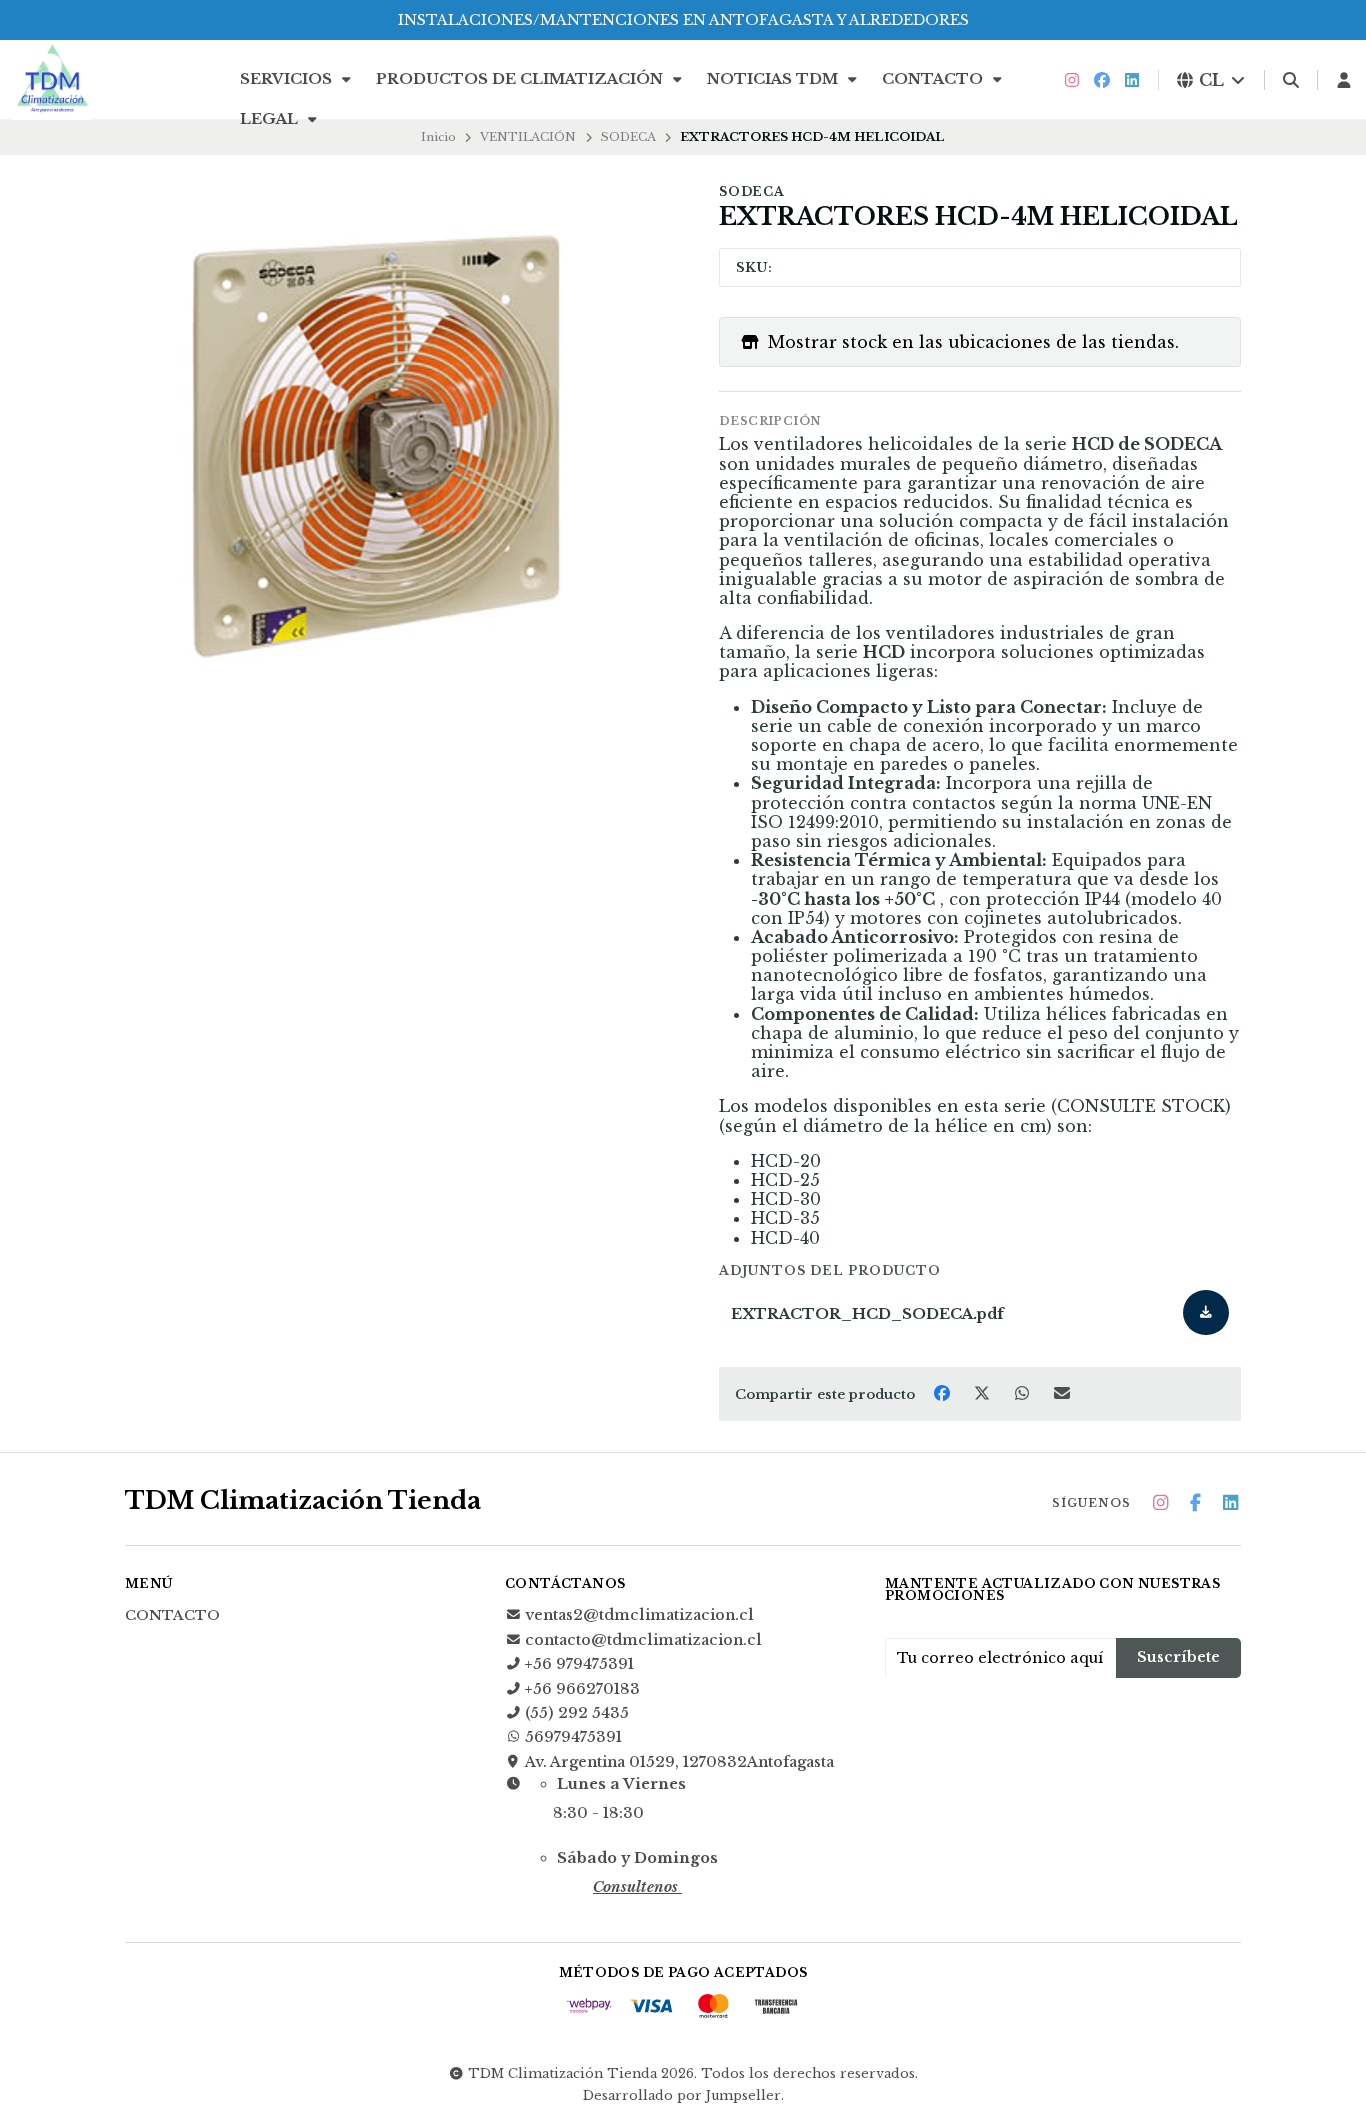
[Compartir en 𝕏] (984, 1392)
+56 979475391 (579, 1664)
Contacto (934, 79)
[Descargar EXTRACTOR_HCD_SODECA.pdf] (1206, 1312)
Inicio (438, 137)
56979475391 (573, 1737)
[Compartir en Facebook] (944, 1392)
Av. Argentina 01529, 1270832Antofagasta (679, 1762)
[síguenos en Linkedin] (1132, 80)
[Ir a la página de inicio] (52, 80)
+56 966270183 (582, 1689)
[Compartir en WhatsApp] (1024, 1392)
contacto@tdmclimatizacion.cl (643, 1640)
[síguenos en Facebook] (1102, 80)
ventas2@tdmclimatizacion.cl (639, 1615)
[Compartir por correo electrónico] (1062, 1392)
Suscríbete (1178, 1657)
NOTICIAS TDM (774, 79)
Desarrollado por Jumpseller (682, 2095)
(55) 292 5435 (577, 1713)
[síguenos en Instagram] (1072, 80)
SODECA (628, 137)
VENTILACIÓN (528, 137)
